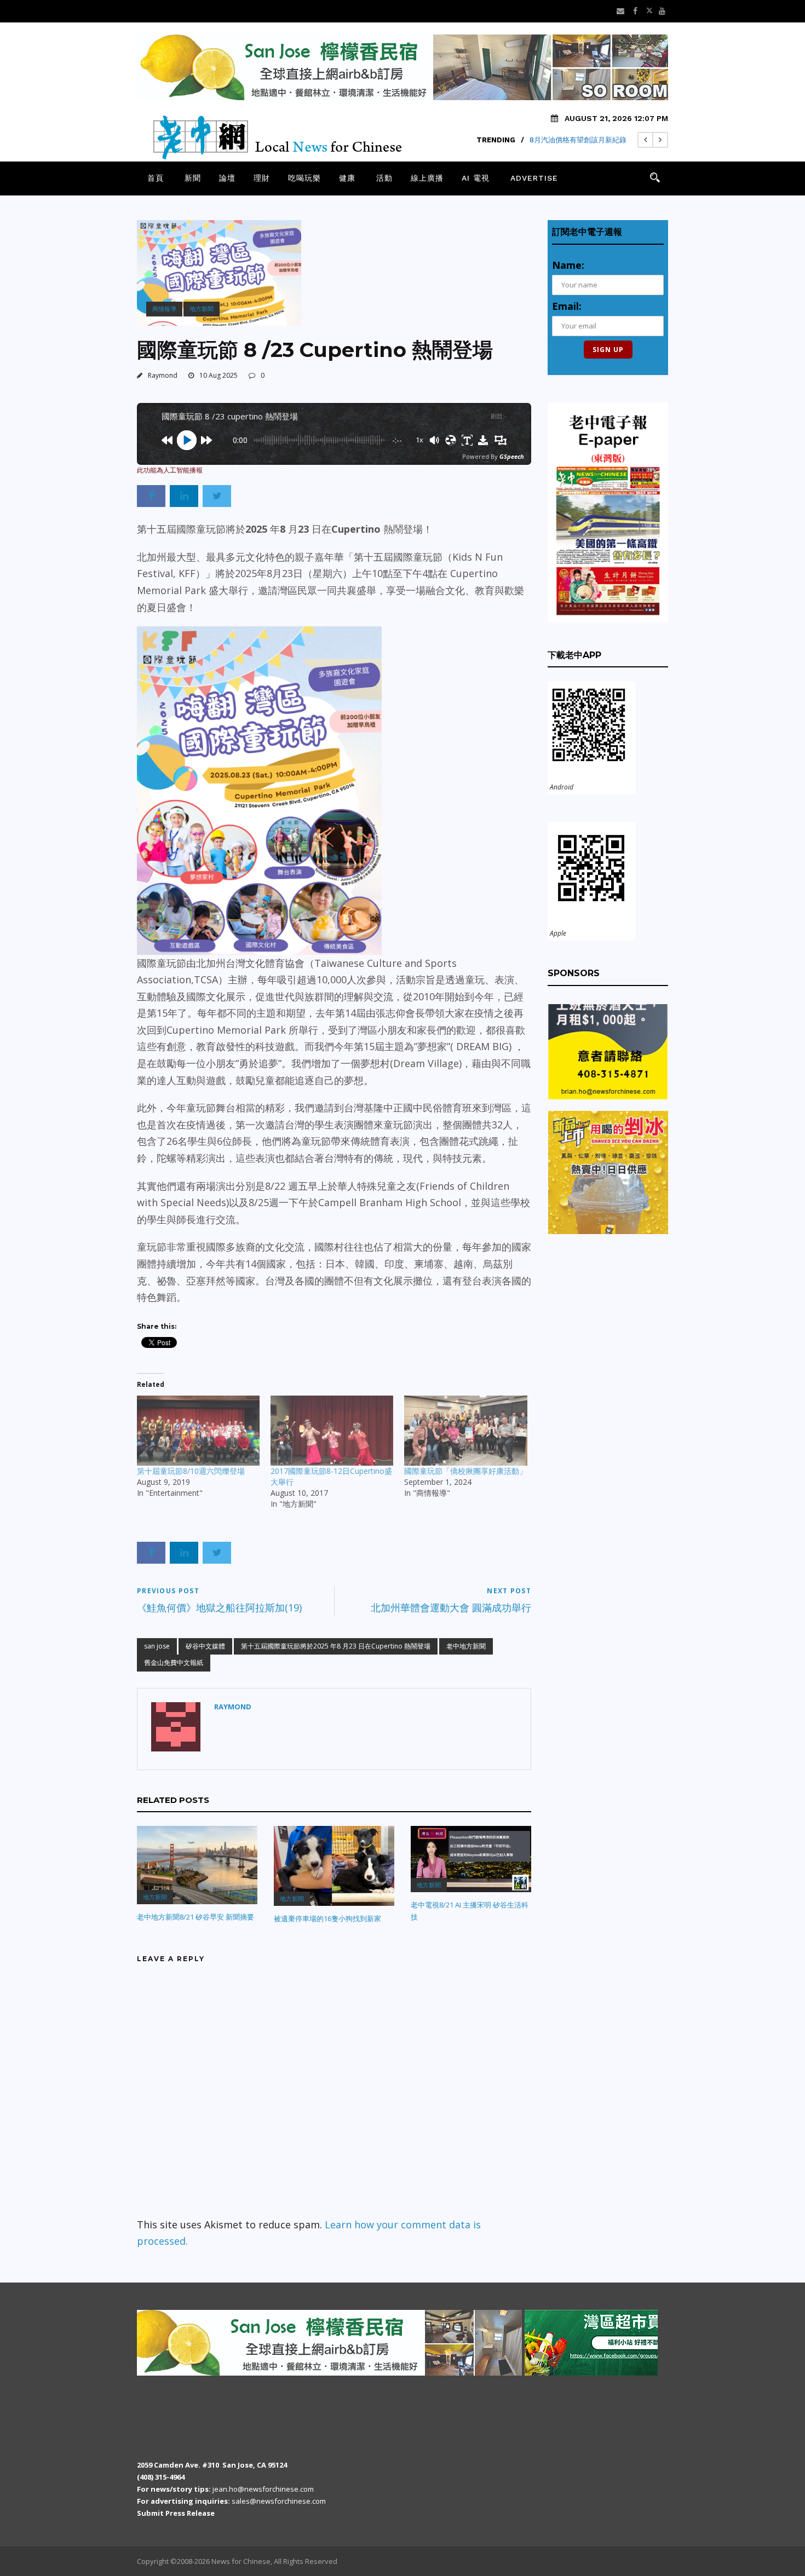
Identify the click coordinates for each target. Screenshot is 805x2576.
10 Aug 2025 (219, 375)
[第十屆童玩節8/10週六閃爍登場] (198, 1431)
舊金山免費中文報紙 (174, 1662)
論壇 (227, 178)
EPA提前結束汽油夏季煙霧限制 (577, 140)
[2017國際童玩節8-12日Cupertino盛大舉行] (332, 1431)
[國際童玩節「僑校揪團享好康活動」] (465, 1431)
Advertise (534, 178)
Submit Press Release (176, 2513)
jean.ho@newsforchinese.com (263, 2489)
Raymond (163, 375)
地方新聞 (202, 309)
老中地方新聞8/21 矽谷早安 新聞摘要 (196, 1917)
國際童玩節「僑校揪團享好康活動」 (465, 1471)
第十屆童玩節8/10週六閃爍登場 (191, 1471)
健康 (347, 178)
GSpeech (512, 456)
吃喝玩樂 (304, 178)
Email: (567, 306)
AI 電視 (476, 178)
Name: (568, 265)
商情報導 (164, 309)
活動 (384, 178)
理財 (262, 178)
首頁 (156, 178)
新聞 (193, 178)
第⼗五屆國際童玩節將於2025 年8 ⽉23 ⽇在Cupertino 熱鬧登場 (336, 1646)
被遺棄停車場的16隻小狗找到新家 (327, 1918)
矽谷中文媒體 (205, 1646)
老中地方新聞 (466, 1646)
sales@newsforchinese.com (279, 2501)
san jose (157, 1646)
